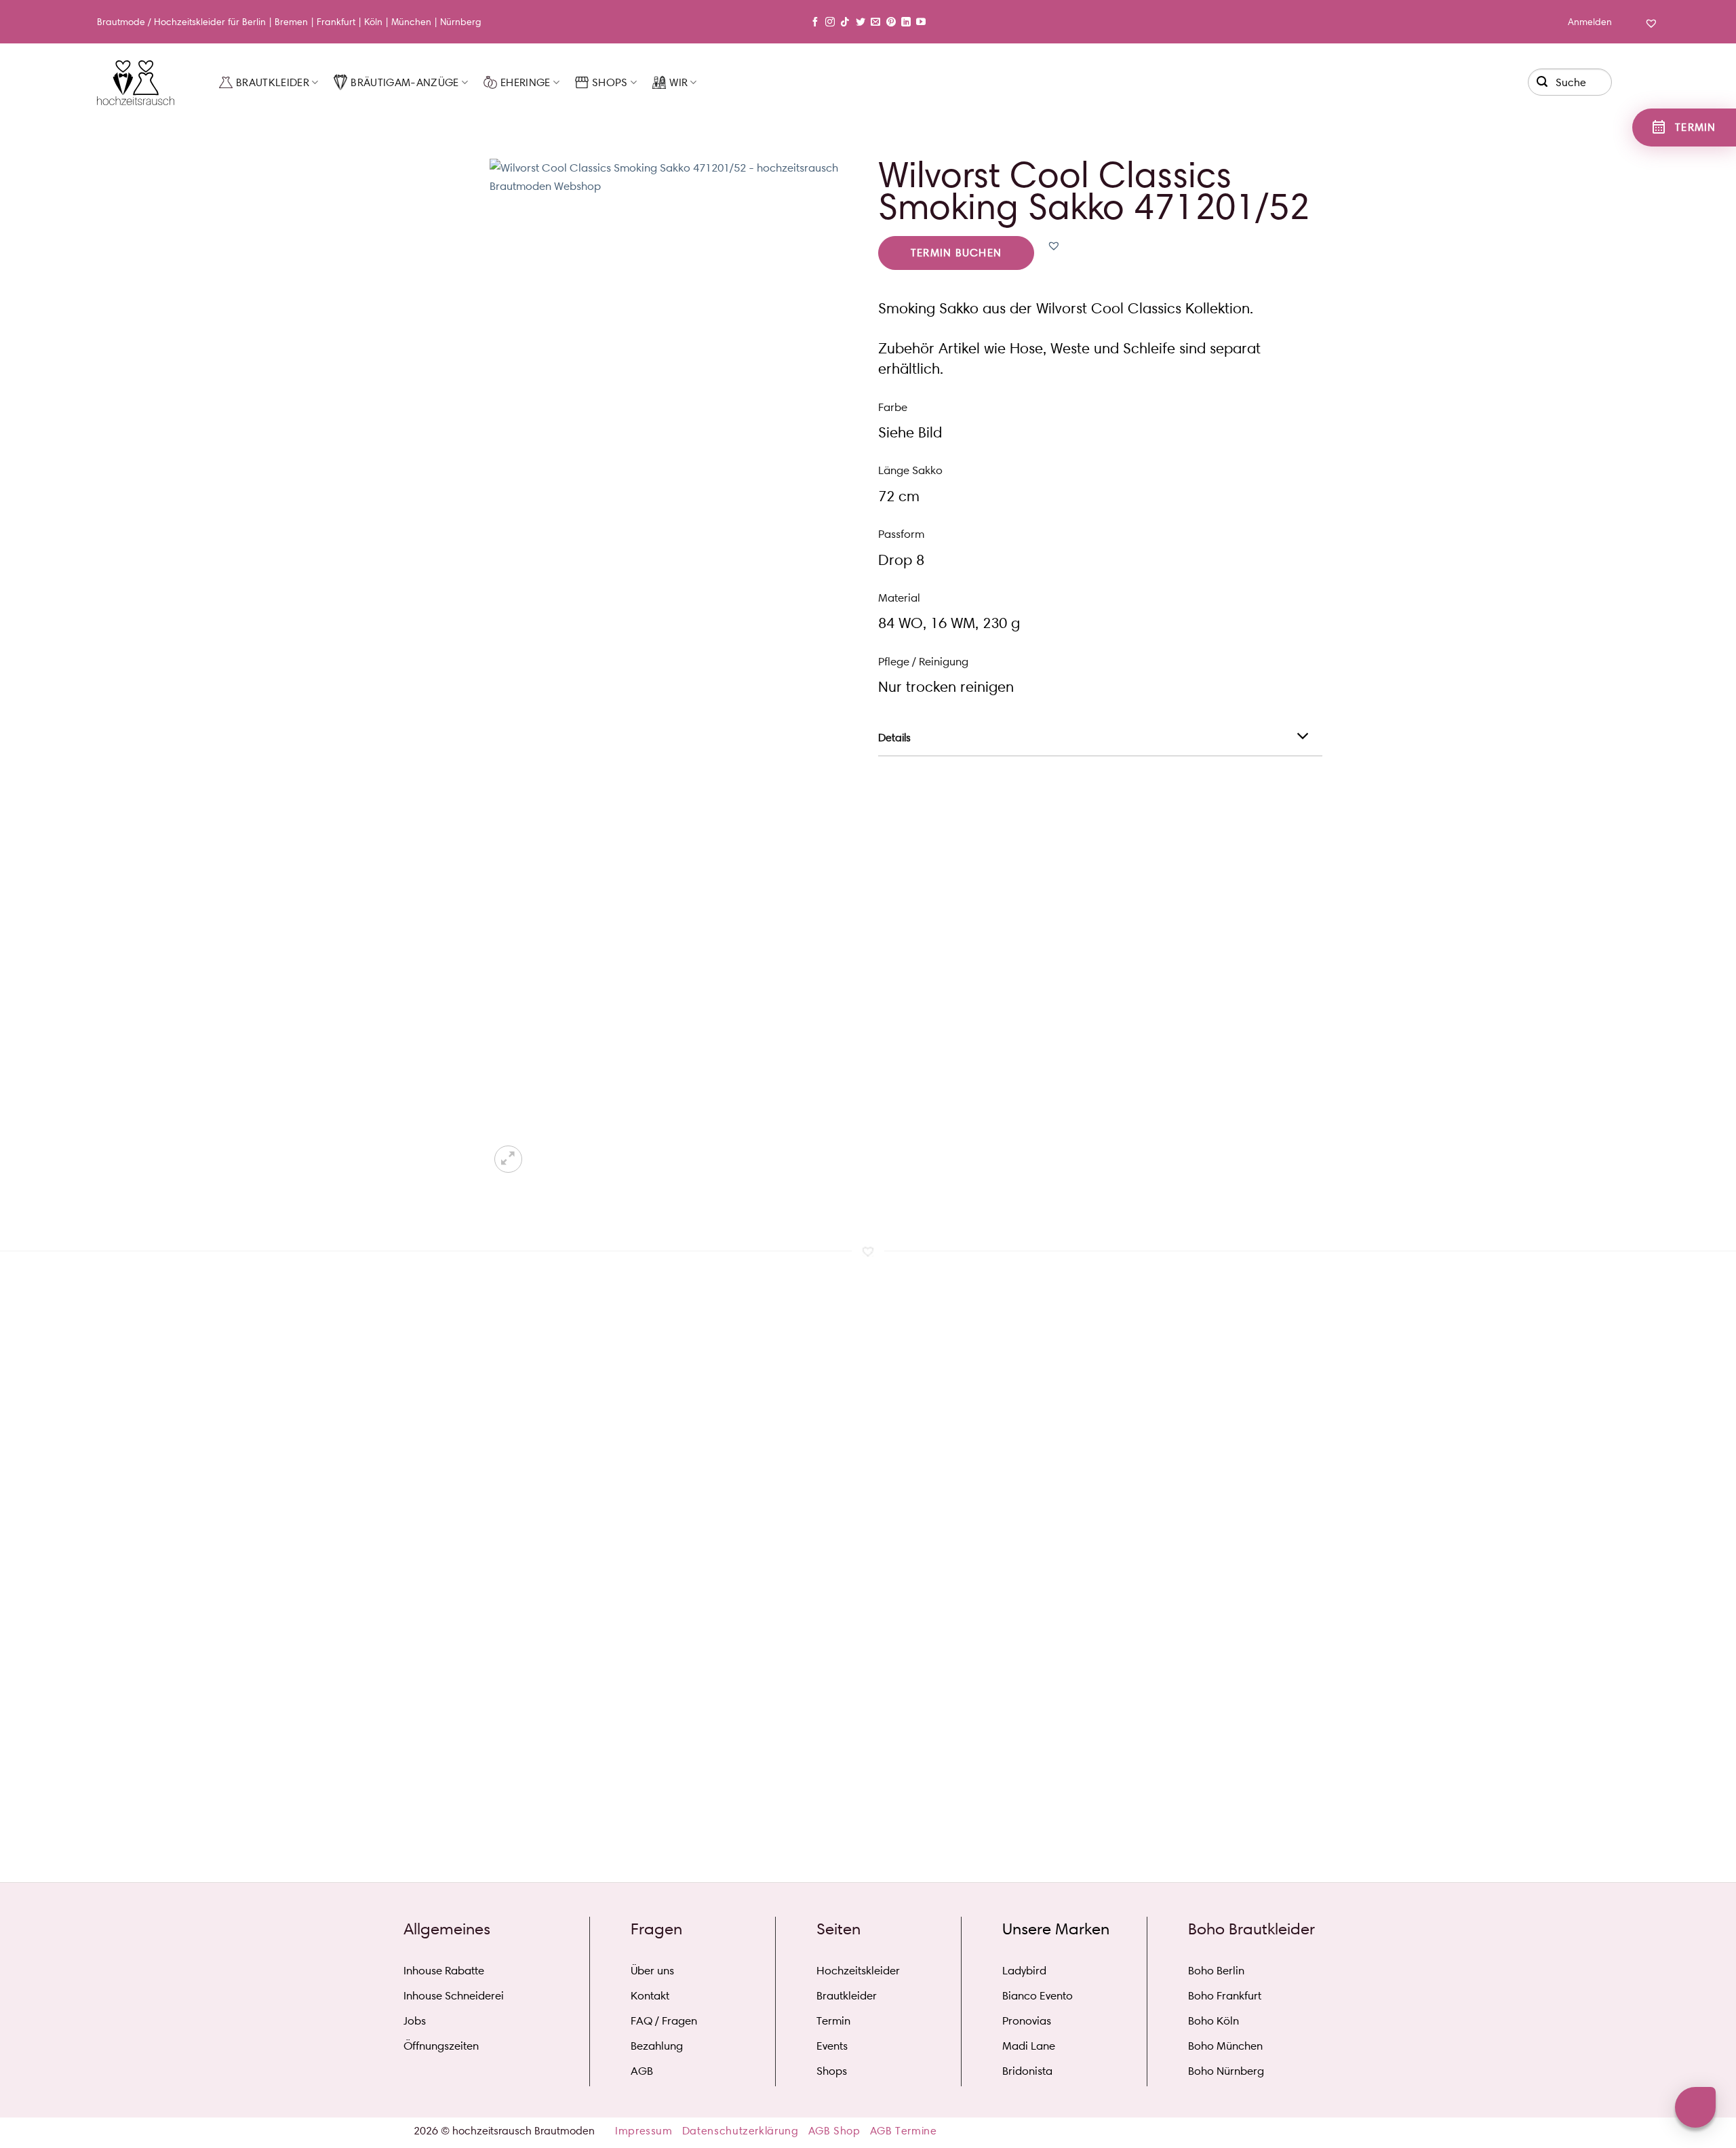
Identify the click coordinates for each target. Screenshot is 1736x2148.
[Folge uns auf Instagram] (830, 22)
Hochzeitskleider (190, 22)
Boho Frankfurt (1225, 1995)
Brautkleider (273, 82)
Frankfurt (336, 22)
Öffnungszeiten (441, 2046)
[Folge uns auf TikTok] (845, 22)
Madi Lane (1029, 2046)
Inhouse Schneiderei (454, 1995)
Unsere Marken (1056, 1929)
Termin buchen (956, 253)
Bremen (291, 22)
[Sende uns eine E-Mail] (875, 22)
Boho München (1225, 2046)
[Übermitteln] (1543, 80)
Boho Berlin (1216, 1970)
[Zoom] (508, 1159)
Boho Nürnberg (1226, 2071)
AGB (642, 2071)
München (411, 22)
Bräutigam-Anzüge (405, 82)
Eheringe (526, 82)
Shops (610, 82)
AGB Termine (904, 2131)
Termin (833, 2020)
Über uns (652, 1970)
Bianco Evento (1038, 1995)
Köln (373, 22)
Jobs (415, 2020)
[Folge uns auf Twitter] (861, 22)
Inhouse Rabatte (444, 1970)
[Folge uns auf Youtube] (921, 22)
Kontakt (650, 1995)
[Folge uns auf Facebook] (815, 22)
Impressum (644, 2131)
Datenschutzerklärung (741, 2131)
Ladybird (1024, 1970)
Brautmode (121, 22)
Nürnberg (461, 22)
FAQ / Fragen (664, 2020)
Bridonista (1027, 2071)
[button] (1054, 246)
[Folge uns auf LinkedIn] (906, 22)
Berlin (254, 22)
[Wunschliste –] (1650, 33)
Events (832, 2046)
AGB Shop (834, 2131)
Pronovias (1027, 2020)
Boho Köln (1214, 2020)
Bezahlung (657, 2046)
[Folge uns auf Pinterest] (891, 22)
